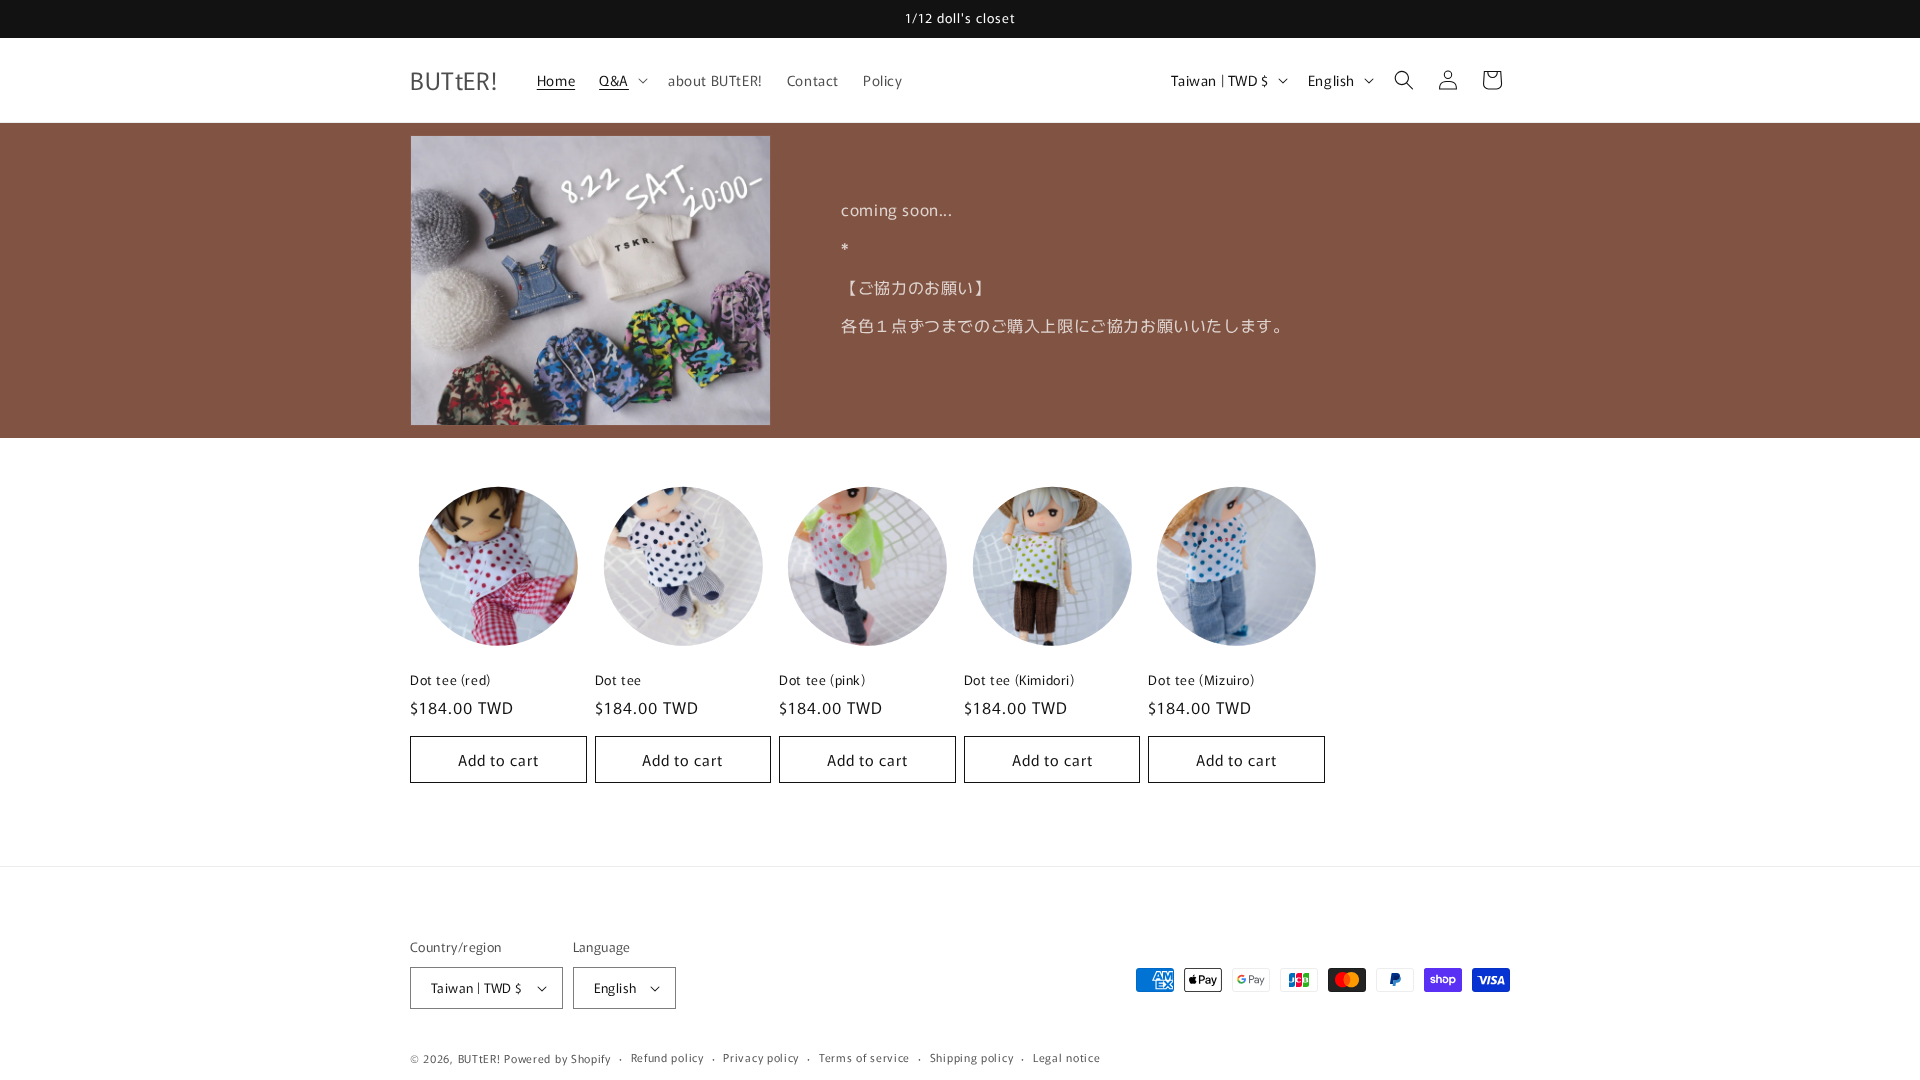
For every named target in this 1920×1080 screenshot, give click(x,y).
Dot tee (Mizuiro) (1201, 680)
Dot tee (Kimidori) (1019, 680)
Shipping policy (972, 1057)
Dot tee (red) (450, 680)
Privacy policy (761, 1057)
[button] (621, 80)
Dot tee (618, 680)
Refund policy (667, 1057)
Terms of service (864, 1057)
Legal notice (1066, 1057)
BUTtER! (479, 1058)
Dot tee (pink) (822, 680)
